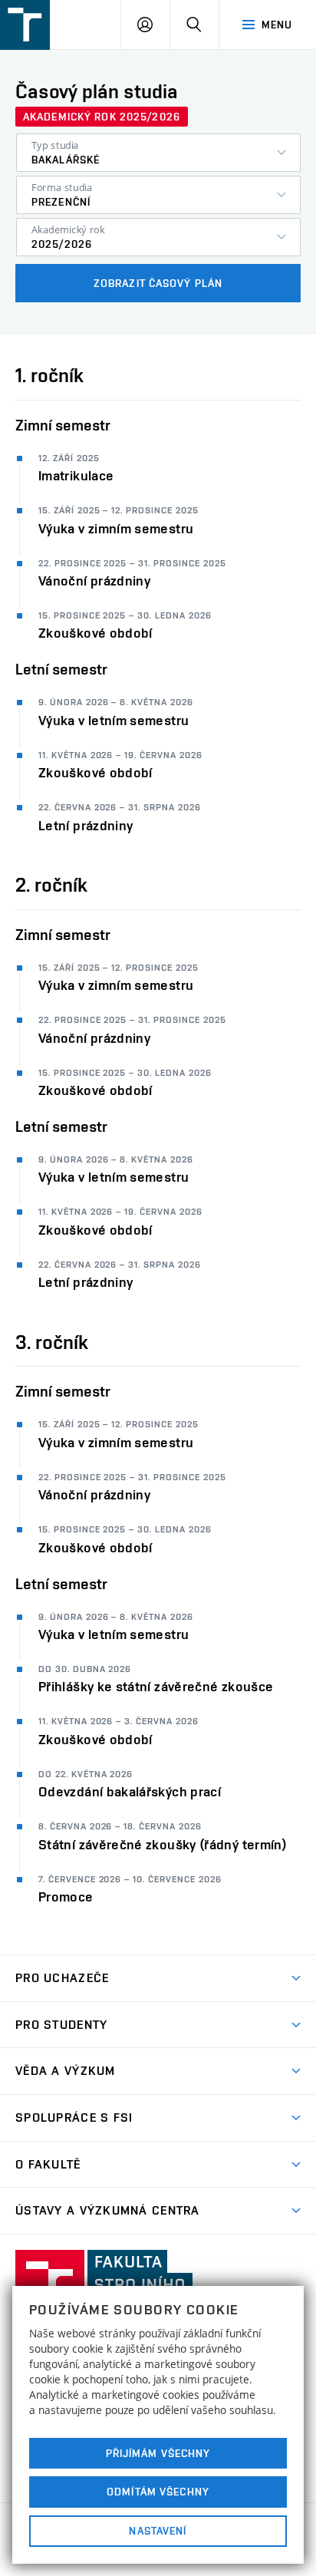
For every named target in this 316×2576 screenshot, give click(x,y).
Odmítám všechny (158, 2492)
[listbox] (158, 153)
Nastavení (158, 2531)
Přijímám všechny (158, 2453)
